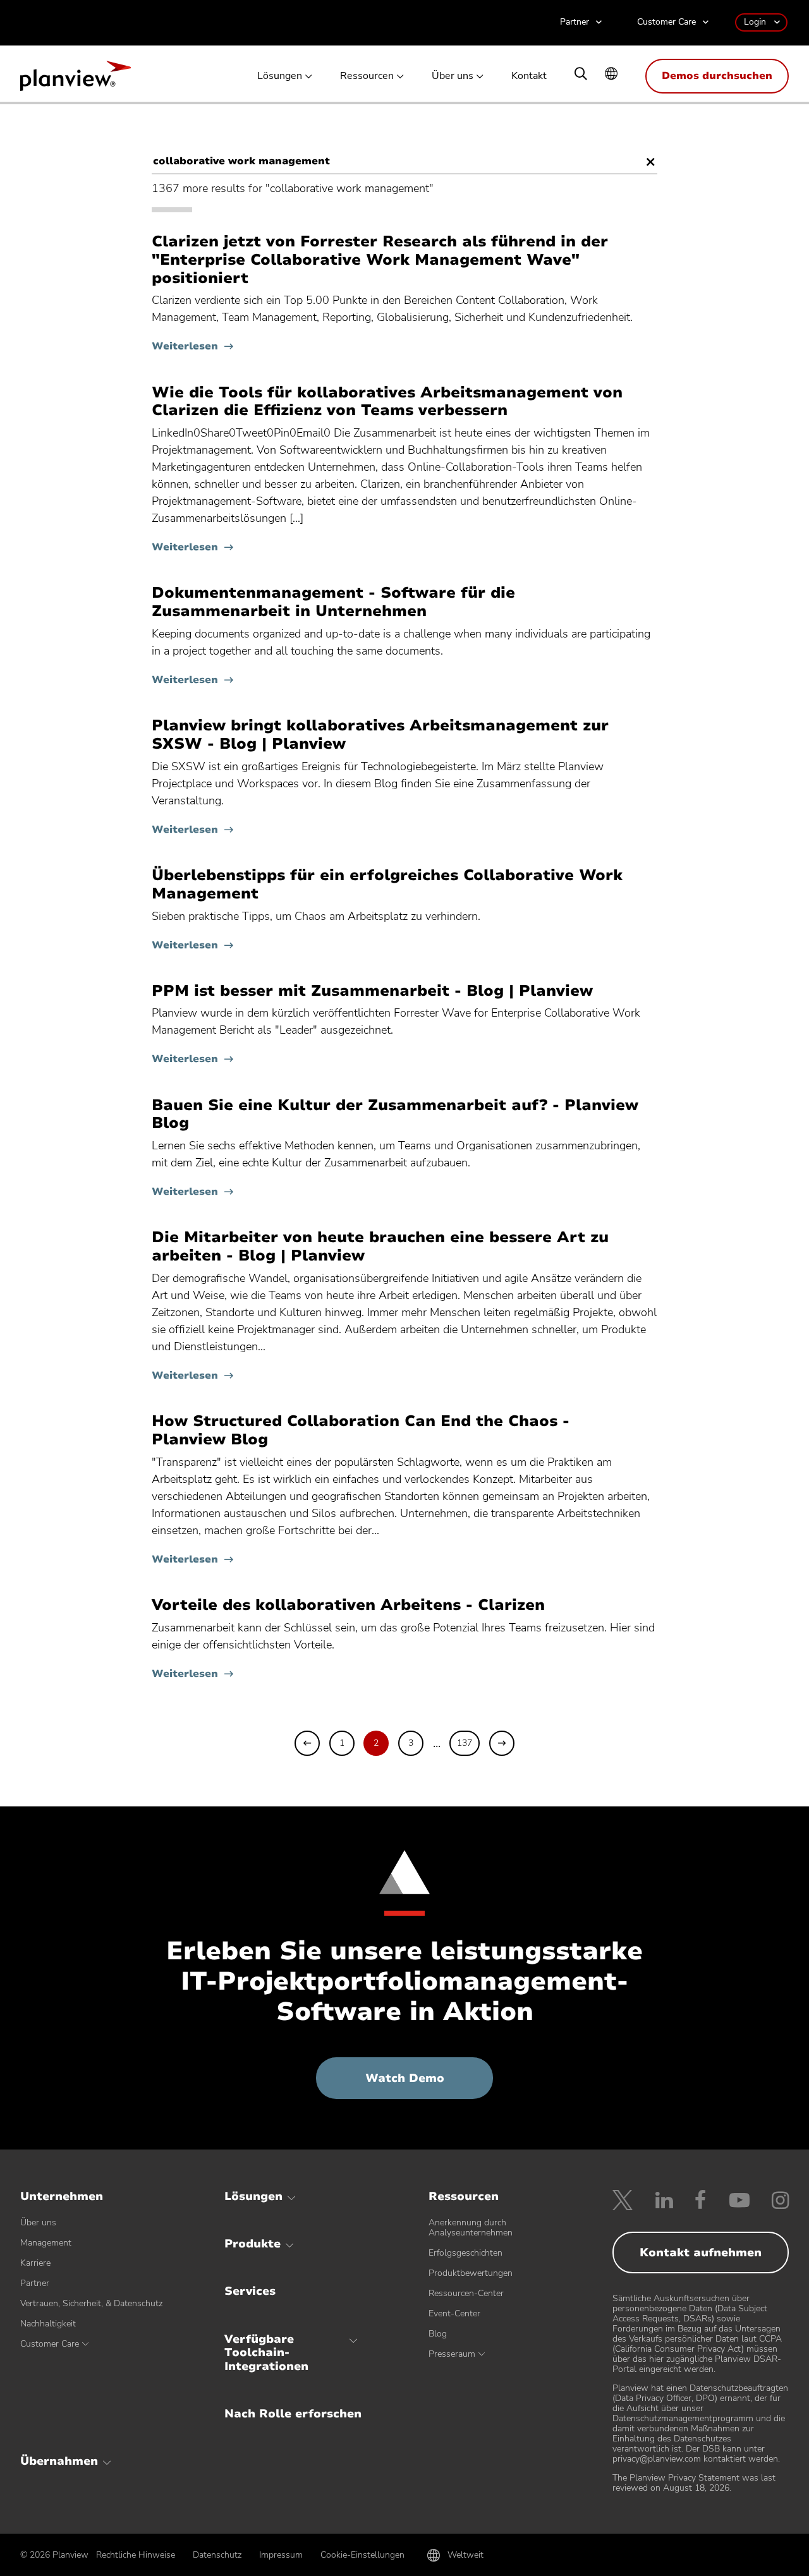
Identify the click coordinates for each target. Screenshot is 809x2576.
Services (250, 2291)
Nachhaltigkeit (48, 2324)
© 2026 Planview (54, 2555)
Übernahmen (59, 2461)
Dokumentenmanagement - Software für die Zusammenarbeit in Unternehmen (333, 602)
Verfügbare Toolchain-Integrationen (266, 2353)
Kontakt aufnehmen (701, 2252)
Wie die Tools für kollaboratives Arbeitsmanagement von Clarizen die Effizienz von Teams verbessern (387, 402)
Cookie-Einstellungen (362, 2555)
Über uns (453, 76)
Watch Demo (429, 2084)
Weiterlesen (185, 346)
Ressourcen (367, 76)
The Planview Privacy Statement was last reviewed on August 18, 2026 (694, 2483)
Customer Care (666, 22)
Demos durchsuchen (717, 76)
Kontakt (529, 76)
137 (465, 1743)
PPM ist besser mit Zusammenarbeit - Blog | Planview (372, 991)
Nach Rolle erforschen (293, 2414)
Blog (438, 2334)
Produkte (252, 2244)
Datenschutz (217, 2555)
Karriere (35, 2263)
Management (46, 2243)
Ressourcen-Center (466, 2293)
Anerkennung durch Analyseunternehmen (471, 2228)
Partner (575, 22)
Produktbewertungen (471, 2273)
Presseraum (452, 2354)
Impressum (281, 2555)
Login (755, 22)
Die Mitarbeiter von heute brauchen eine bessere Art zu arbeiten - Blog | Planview (380, 1247)
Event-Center (454, 2313)
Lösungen (280, 76)
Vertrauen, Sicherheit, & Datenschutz (91, 2303)
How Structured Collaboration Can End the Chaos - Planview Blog (361, 1430)
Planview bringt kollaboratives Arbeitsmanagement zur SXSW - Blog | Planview (380, 735)
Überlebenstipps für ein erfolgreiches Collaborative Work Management (387, 885)
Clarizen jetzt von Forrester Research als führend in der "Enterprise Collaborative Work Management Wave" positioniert (380, 260)
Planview (76, 80)
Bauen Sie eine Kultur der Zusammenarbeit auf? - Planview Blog (395, 1115)
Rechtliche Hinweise (136, 2555)
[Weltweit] (611, 75)
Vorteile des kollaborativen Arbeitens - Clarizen (348, 1605)
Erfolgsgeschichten (465, 2253)
